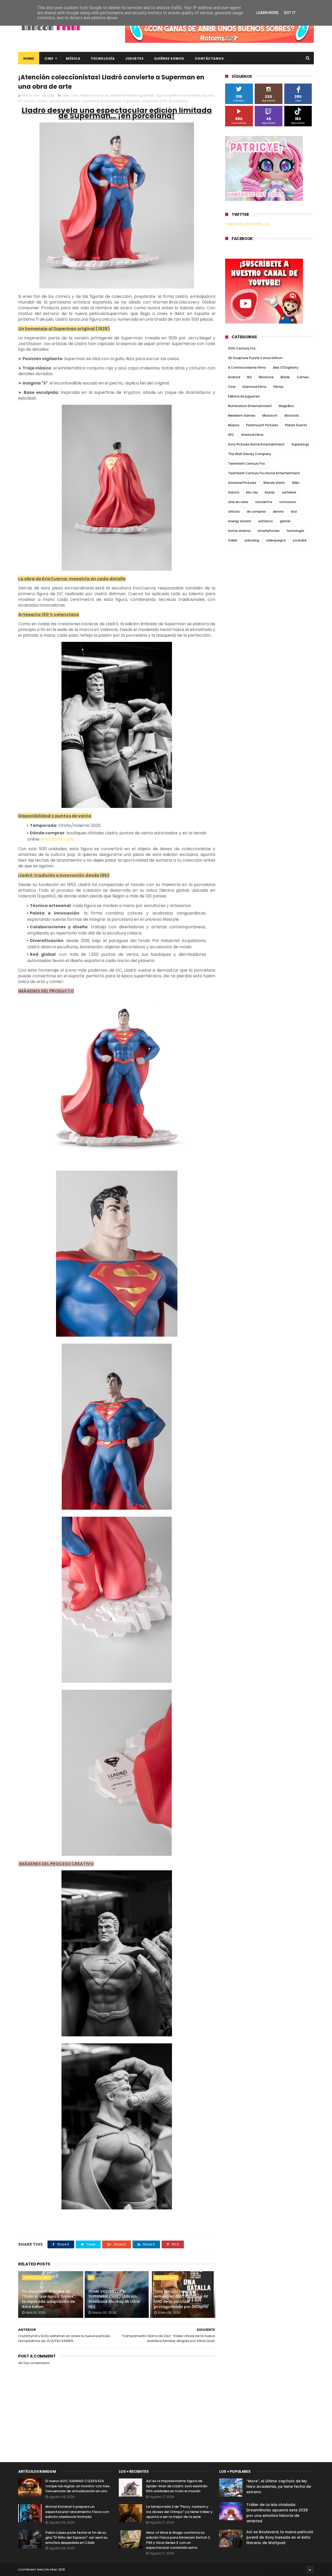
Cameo (303, 377)
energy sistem (240, 521)
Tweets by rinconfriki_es (247, 224)
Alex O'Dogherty (286, 367)
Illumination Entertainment (250, 406)
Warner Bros (178, 101)
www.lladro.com (57, 839)
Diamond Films (254, 387)
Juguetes (134, 59)
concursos (288, 502)
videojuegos (276, 540)
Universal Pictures (242, 483)
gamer (285, 521)
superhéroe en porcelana (102, 101)
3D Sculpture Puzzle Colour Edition (255, 358)
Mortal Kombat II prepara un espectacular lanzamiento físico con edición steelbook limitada (77, 2512)
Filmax (278, 387)
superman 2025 (154, 101)
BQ (250, 377)
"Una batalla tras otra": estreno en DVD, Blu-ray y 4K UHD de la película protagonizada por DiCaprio (181, 2299)
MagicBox (286, 406)
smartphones (269, 531)
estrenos (266, 521)
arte (66, 95)
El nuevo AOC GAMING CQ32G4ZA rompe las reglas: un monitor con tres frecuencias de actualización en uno (77, 2486)
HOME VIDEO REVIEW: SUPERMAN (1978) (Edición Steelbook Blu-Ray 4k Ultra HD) (114, 2299)
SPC (231, 435)
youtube (300, 540)
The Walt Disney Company (250, 454)
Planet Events (296, 425)
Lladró (42, 101)
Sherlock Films (252, 435)
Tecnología (103, 59)
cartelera (289, 492)
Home (29, 59)
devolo (278, 511)
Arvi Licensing (166, 2278)
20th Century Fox (242, 348)
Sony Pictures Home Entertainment (256, 444)
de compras (256, 511)
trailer (233, 540)
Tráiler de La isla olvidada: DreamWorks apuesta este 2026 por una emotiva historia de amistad (277, 2513)
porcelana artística (64, 101)
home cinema (239, 531)
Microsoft (270, 415)
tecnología (295, 531)
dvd (294, 511)
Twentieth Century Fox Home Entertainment (264, 473)
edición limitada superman (132, 95)
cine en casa (238, 502)
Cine (49, 59)
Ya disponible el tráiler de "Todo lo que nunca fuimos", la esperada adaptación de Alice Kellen (49, 2299)
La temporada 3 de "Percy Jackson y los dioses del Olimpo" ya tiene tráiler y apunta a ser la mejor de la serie (179, 2512)
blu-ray (252, 492)
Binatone (266, 377)
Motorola (292, 415)
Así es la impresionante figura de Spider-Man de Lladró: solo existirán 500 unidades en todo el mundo (177, 2486)
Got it (290, 13)
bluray (270, 492)
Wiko (296, 483)
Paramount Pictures (262, 425)
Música (73, 59)
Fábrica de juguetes (244, 396)
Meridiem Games (242, 415)
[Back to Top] (310, 2570)
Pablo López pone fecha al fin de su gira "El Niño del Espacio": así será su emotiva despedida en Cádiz (76, 2538)
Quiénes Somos (169, 59)
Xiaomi (234, 492)
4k (91, 2278)
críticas (234, 511)
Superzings (300, 444)
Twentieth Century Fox (246, 463)
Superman (132, 101)
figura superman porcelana (178, 95)
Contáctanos (209, 59)
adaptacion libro (37, 2278)
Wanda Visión (274, 483)
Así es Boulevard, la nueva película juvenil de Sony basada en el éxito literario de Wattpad (280, 2537)
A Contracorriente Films (247, 367)
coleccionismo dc (94, 95)
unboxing (252, 540)
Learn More (267, 13)
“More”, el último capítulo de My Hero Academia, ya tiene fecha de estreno (279, 2486)
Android (234, 377)
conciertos (264, 502)
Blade (285, 377)
